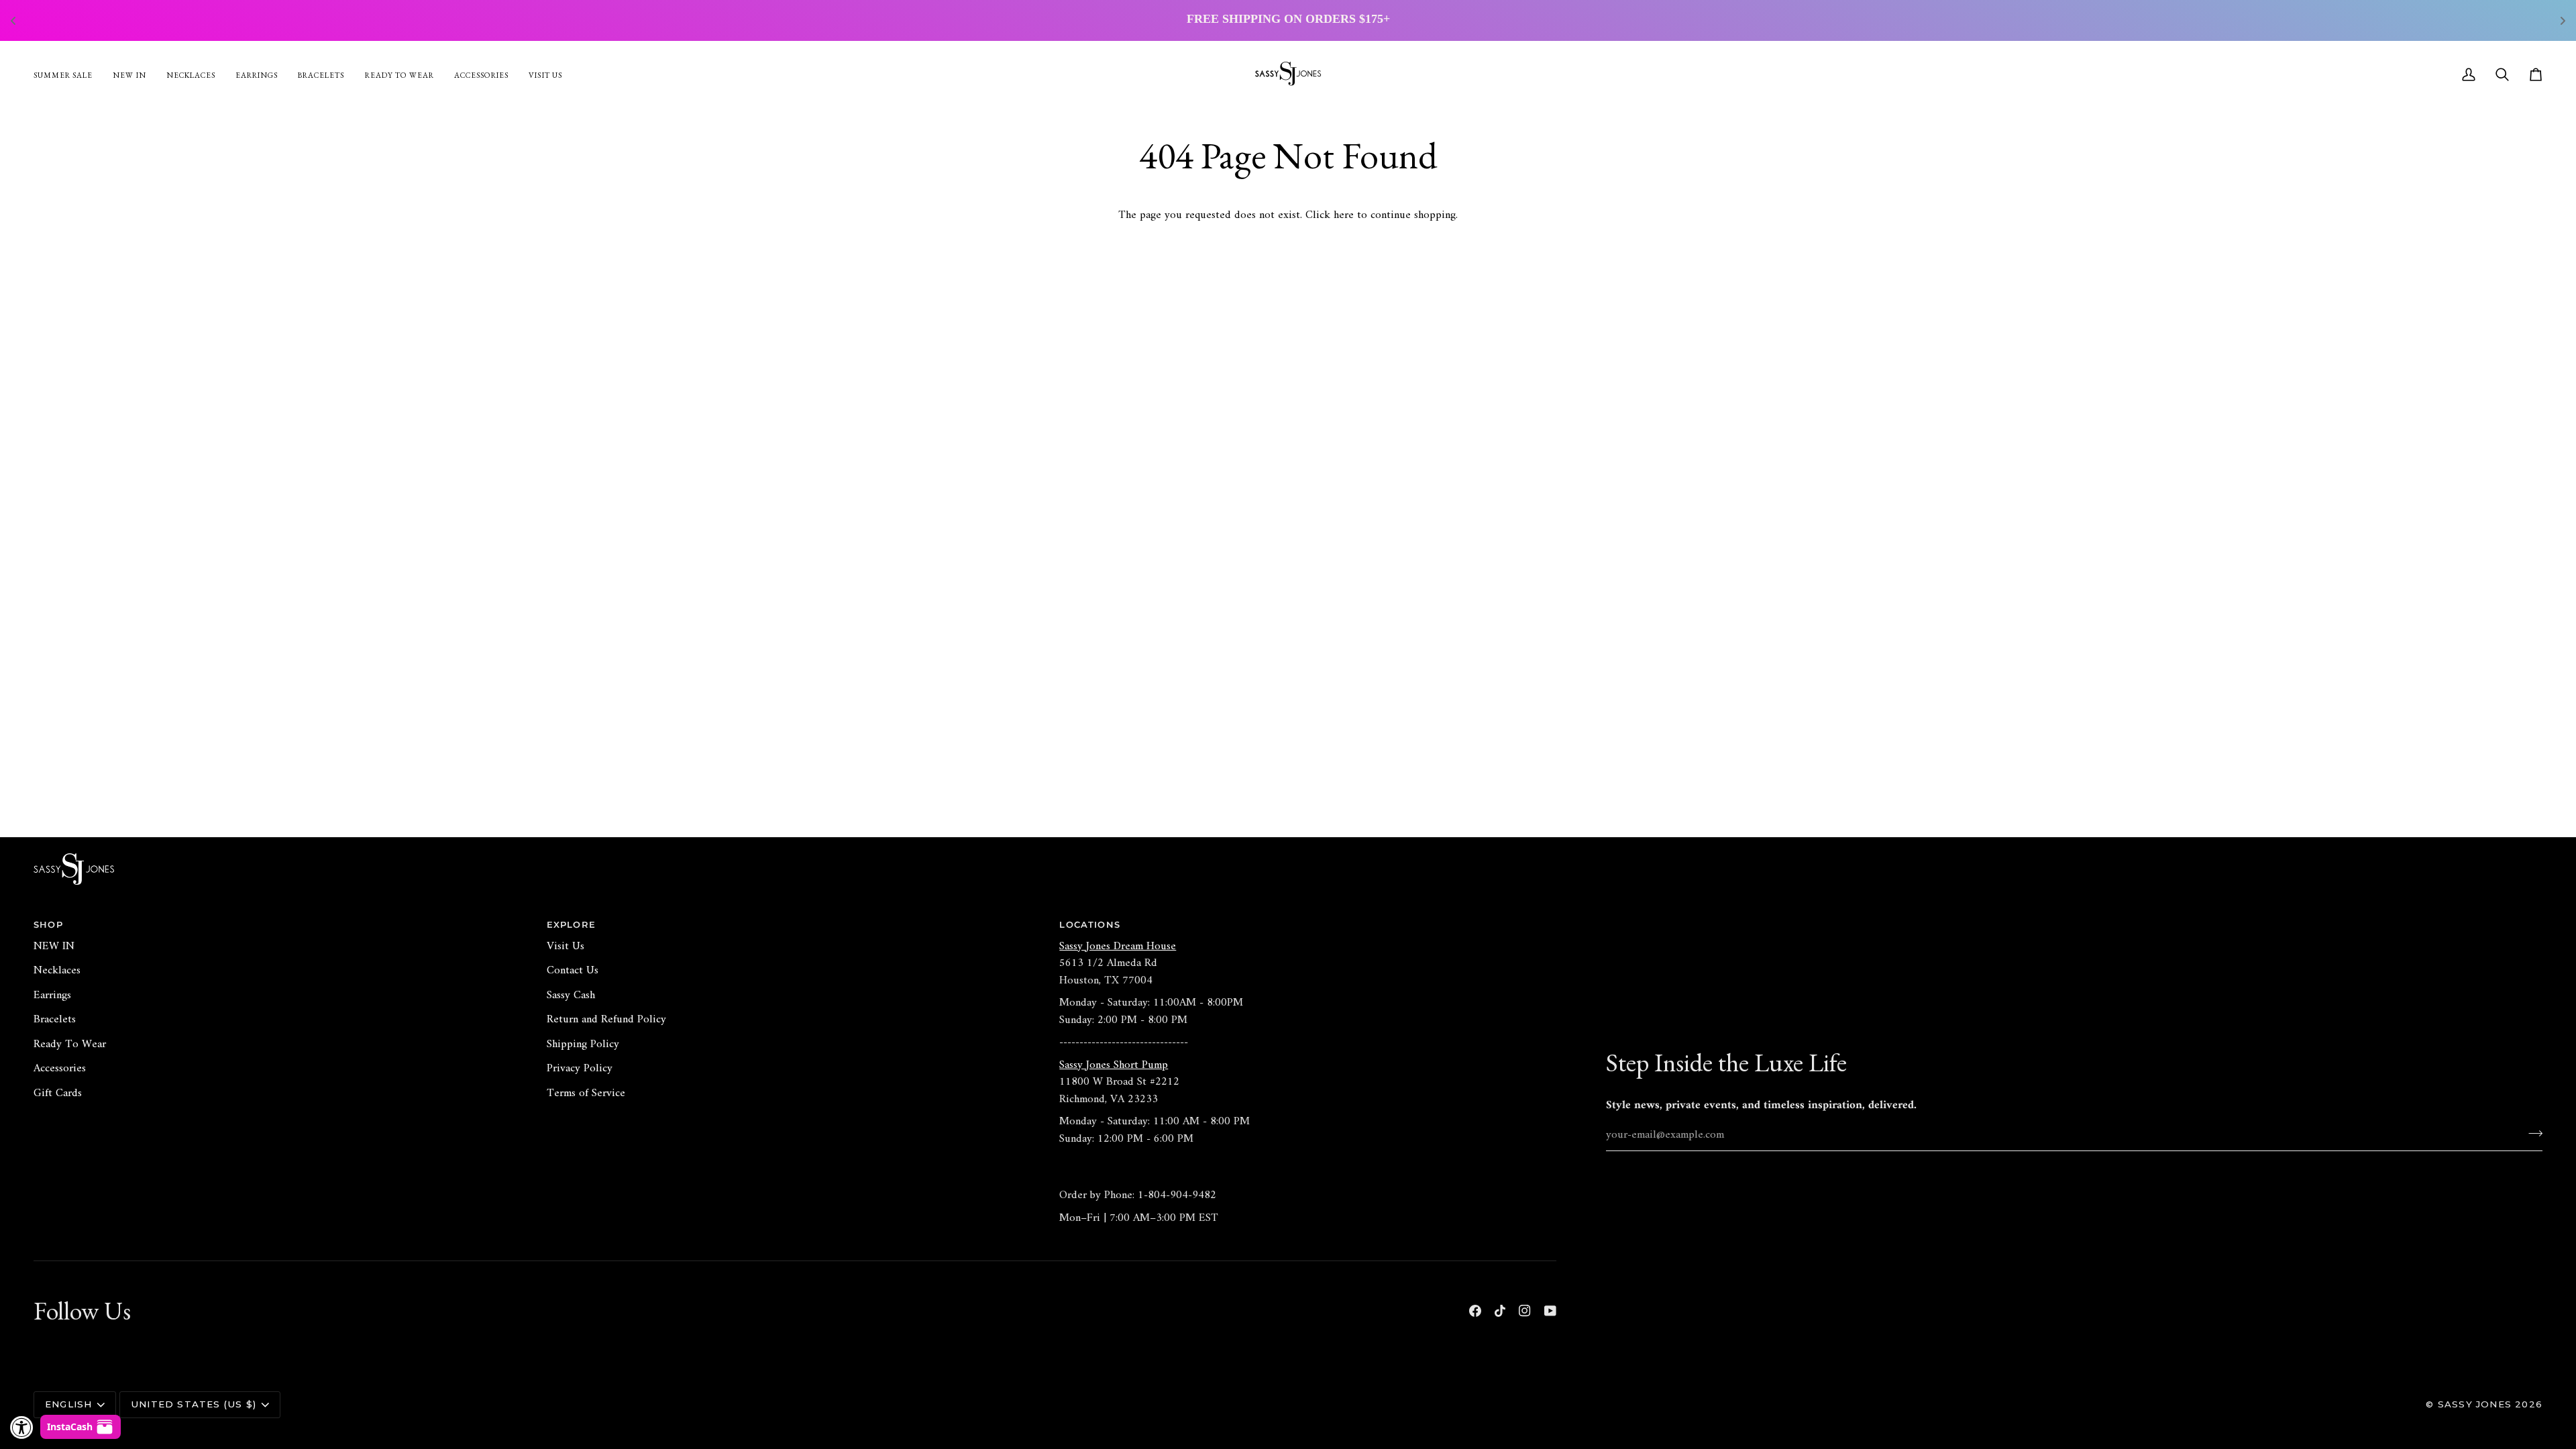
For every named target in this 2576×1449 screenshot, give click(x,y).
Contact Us (573, 971)
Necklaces (57, 971)
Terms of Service (586, 1093)
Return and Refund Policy (606, 1020)
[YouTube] (1550, 1311)
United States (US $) (194, 1404)
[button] (481, 74)
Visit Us (566, 947)
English (68, 1404)
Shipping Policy (583, 1044)
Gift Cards (58, 1093)
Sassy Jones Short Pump (1114, 1065)
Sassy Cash (571, 996)
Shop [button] (48, 924)
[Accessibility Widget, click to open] (22, 1427)
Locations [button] (1090, 924)
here (1344, 215)
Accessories (60, 1069)
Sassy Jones (2475, 1404)
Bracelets (55, 1020)
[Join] (2531, 1133)
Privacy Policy (580, 1069)
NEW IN (54, 947)
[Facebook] (1475, 1311)
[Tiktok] (1500, 1311)
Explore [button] (571, 924)
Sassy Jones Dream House (1118, 947)
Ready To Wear (70, 1044)
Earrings (52, 996)
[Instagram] (1525, 1311)
